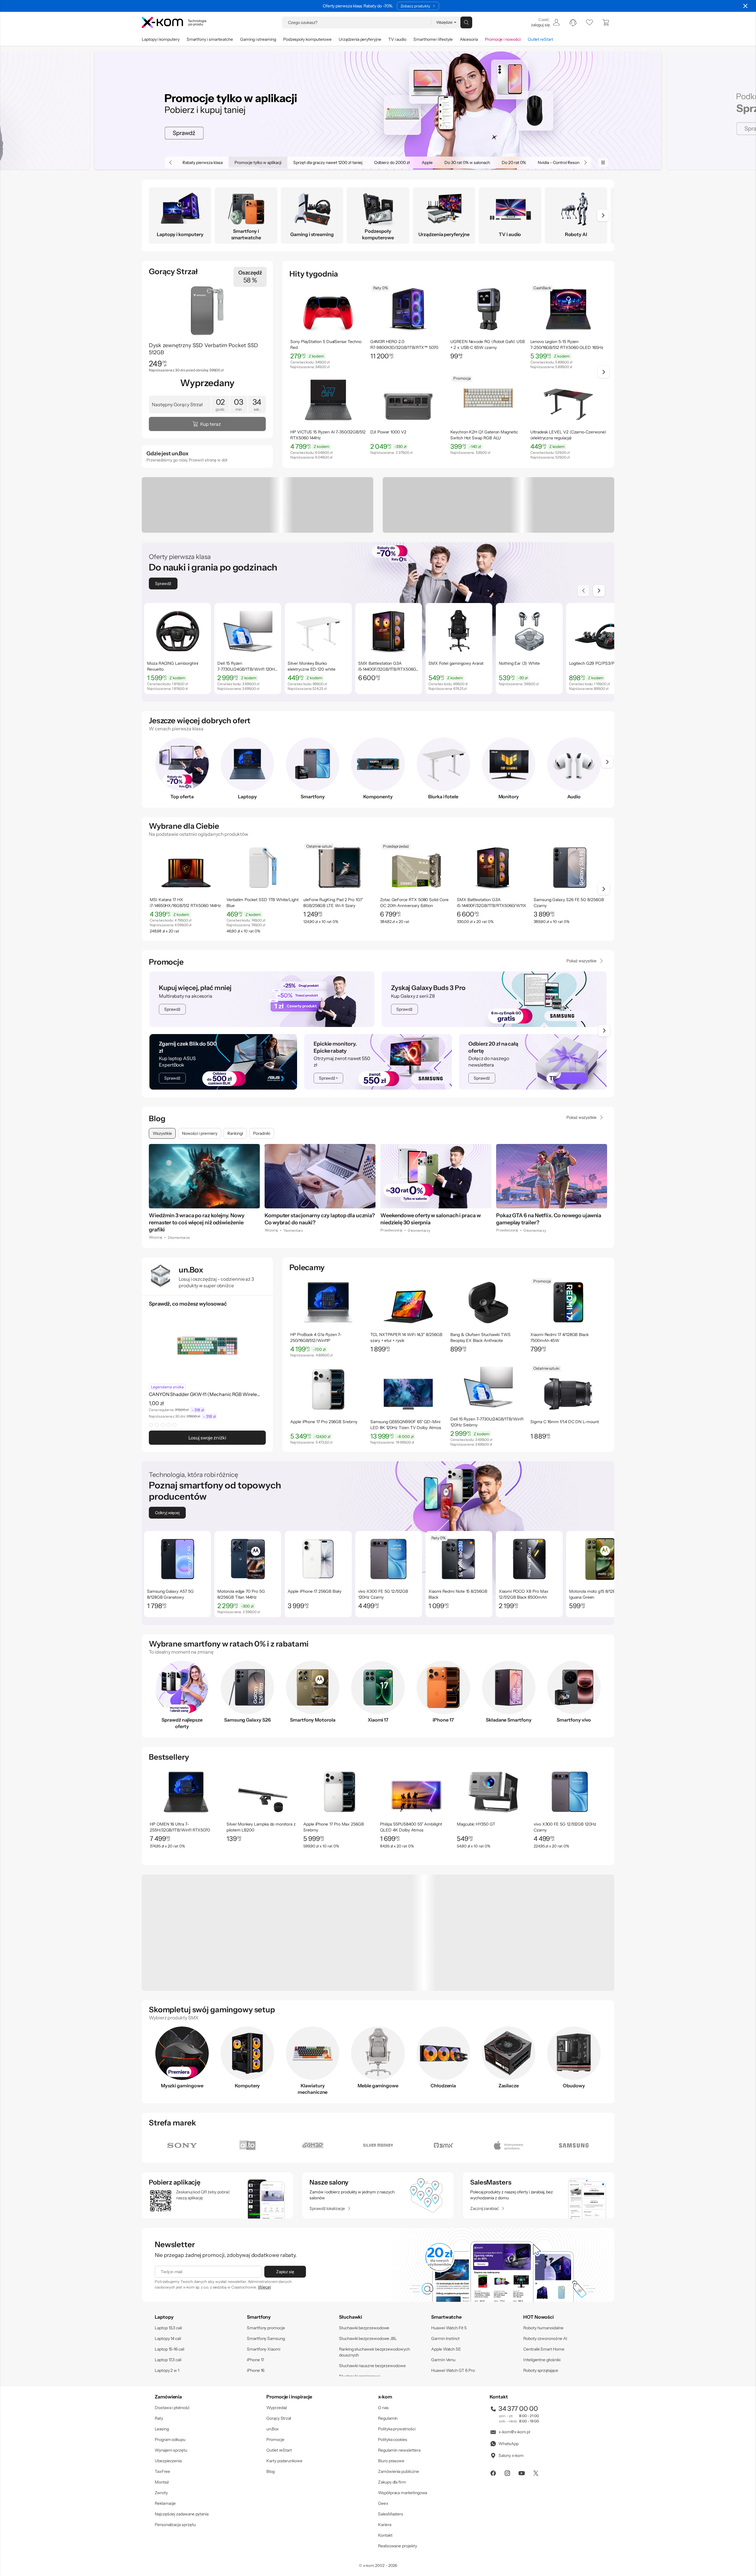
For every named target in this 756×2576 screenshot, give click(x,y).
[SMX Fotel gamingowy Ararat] (459, 669)
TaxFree (162, 2467)
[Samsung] (574, 2141)
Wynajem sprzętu (171, 2446)
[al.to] (247, 2141)
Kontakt (385, 2531)
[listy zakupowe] (589, 22)
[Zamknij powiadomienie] (745, 6)
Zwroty (161, 2488)
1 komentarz (293, 1230)
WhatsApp (508, 2439)
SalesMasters (391, 2510)
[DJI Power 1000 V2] (408, 438)
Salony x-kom (511, 2451)
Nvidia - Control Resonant (548, 162)
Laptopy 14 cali (168, 2334)
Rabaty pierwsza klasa (189, 162)
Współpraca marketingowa (403, 2488)
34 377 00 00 (518, 2404)
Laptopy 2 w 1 (167, 2366)
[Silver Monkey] (378, 2141)
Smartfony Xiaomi (264, 2345)
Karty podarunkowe (284, 2456)
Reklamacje (165, 2499)
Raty (159, 2414)
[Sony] (182, 2141)
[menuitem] (545, 22)
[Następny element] (603, 215)
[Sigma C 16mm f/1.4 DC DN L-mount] (568, 1422)
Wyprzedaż (277, 2403)
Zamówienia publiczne (399, 2467)
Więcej (264, 2283)
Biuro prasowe (391, 2456)
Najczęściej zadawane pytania (182, 2510)
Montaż (162, 2478)
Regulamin (388, 2414)
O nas (383, 2403)
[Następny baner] (585, 162)
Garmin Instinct (445, 2334)
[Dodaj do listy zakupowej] (360, 291)
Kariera (385, 2520)
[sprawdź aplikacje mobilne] (217, 2191)
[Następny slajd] (599, 591)
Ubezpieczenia (168, 2456)
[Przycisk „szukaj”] (466, 22)
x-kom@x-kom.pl (514, 2427)
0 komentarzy (419, 1230)
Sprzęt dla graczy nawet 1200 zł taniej (314, 162)
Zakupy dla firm (392, 2478)
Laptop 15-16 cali (170, 2345)
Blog (157, 1119)
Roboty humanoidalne (543, 2323)
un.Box (273, 2424)
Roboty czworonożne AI (545, 2334)
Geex (383, 2499)
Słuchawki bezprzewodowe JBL (368, 2334)
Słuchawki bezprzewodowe (364, 2323)
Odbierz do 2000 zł (378, 162)
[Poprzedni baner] (171, 162)
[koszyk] (606, 22)
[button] (360, 291)
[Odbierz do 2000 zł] (378, 110)
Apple (413, 162)
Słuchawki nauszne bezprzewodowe (372, 2361)
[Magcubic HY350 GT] (493, 1826)
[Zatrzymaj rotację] (603, 162)
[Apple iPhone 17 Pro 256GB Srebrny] (328, 1422)
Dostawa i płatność (172, 2403)
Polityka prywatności (397, 2424)
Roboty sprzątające (541, 2366)
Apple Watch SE (446, 2345)
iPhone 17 (255, 2355)
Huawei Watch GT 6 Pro (453, 2366)
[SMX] (443, 2141)
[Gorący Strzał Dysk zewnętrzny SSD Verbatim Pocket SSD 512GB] (207, 350)
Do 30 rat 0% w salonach (453, 162)
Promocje (166, 962)
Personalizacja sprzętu (175, 2520)
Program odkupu (170, 2435)
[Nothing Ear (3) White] (529, 669)
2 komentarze (179, 1230)
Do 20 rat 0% (500, 162)
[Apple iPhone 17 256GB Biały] (318, 1593)
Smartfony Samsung (266, 2334)
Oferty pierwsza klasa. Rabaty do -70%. (358, 6)
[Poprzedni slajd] (584, 591)
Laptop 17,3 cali (168, 2355)
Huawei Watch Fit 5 (449, 2323)
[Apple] (509, 2141)
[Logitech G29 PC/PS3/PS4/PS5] (599, 669)
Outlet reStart (279, 2446)
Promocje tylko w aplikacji (244, 162)
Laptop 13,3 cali (168, 2323)
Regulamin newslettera (399, 2446)
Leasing (162, 2424)
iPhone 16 (256, 2366)
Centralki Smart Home (544, 2345)
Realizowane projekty (397, 2541)
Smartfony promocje (266, 2323)
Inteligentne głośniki (542, 2355)
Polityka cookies (393, 2435)
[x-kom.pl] (174, 22)
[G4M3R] (313, 2141)
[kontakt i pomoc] (573, 22)
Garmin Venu (443, 2355)
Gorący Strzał (279, 2414)
